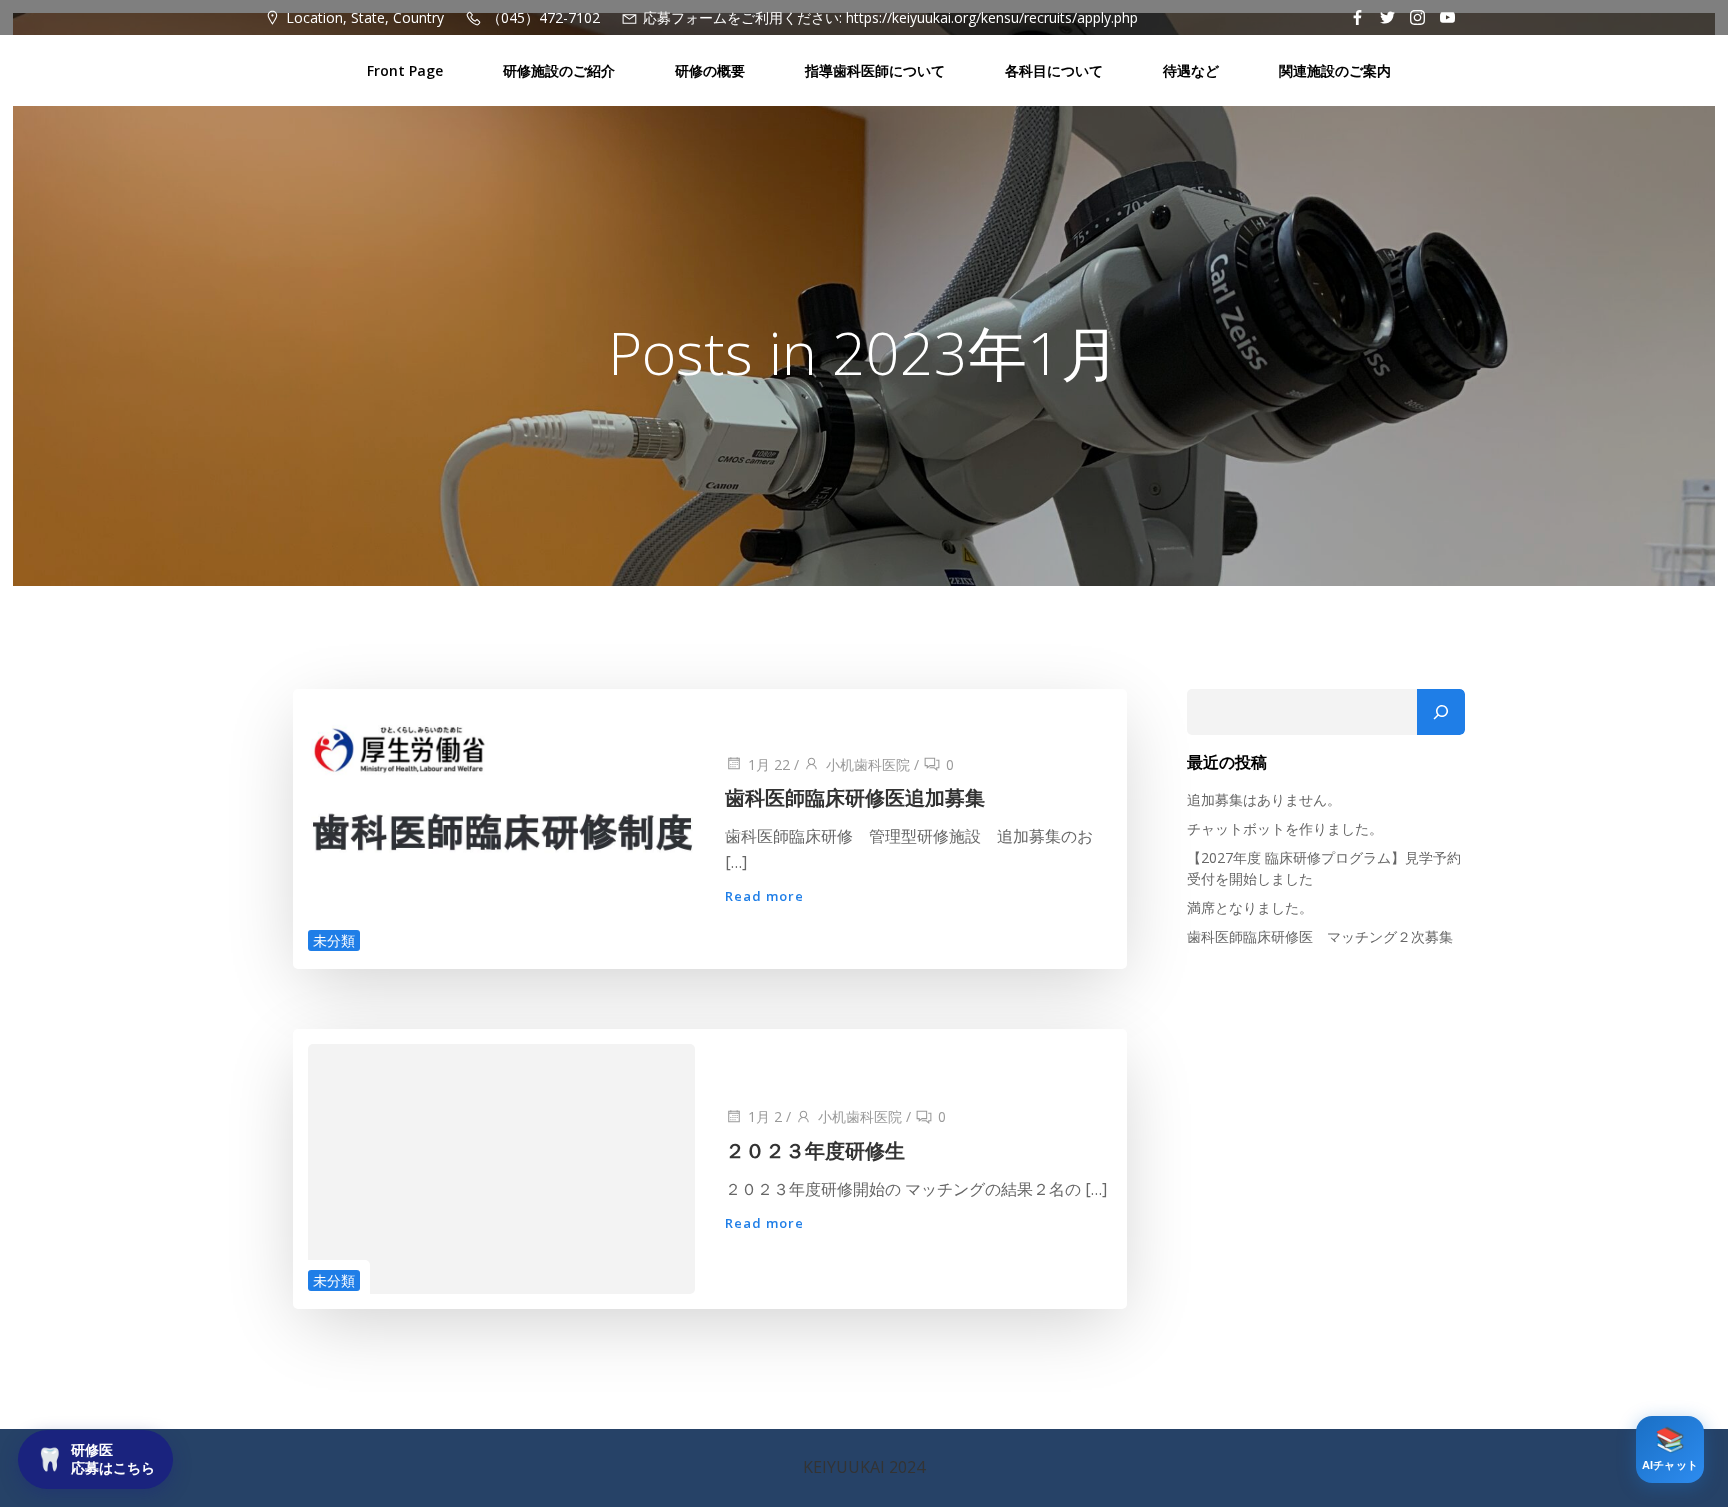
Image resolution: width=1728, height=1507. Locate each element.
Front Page (405, 70)
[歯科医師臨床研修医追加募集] (501, 827)
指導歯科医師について (875, 70)
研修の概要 (710, 70)
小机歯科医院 (868, 764)
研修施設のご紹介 (559, 70)
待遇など (1191, 70)
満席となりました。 (1250, 907)
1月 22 (769, 764)
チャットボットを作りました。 (1285, 828)
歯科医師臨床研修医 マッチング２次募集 (1320, 936)
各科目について (1054, 70)
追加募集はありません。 (1264, 799)
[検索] (1441, 712)
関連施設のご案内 (1335, 70)
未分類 (334, 940)
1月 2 (765, 1116)
